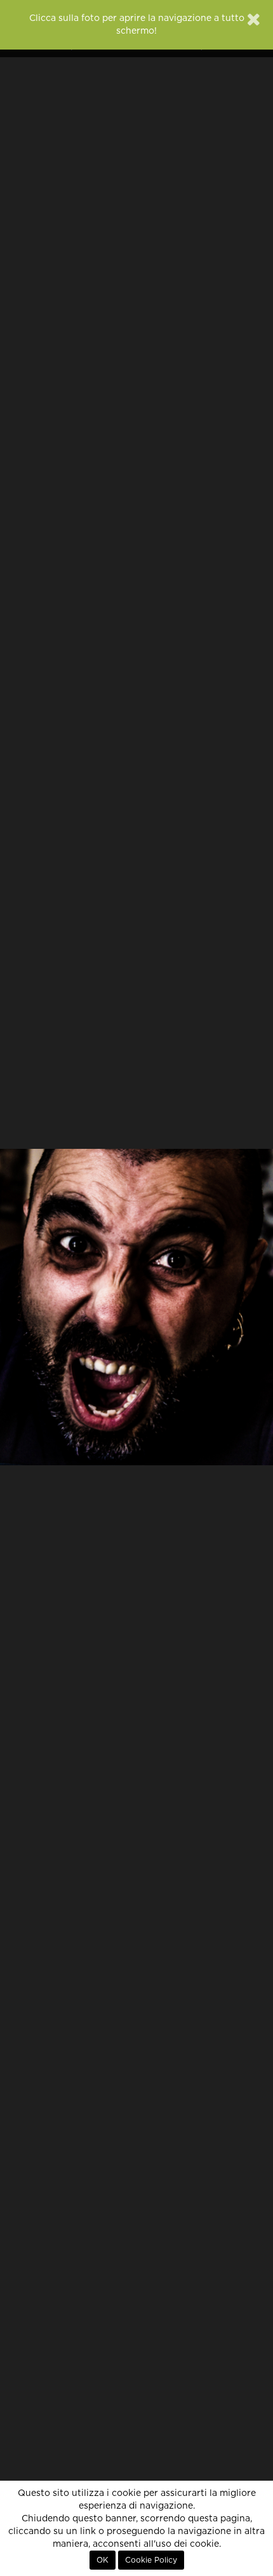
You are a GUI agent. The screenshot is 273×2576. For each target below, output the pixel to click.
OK (103, 2560)
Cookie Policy (151, 2560)
